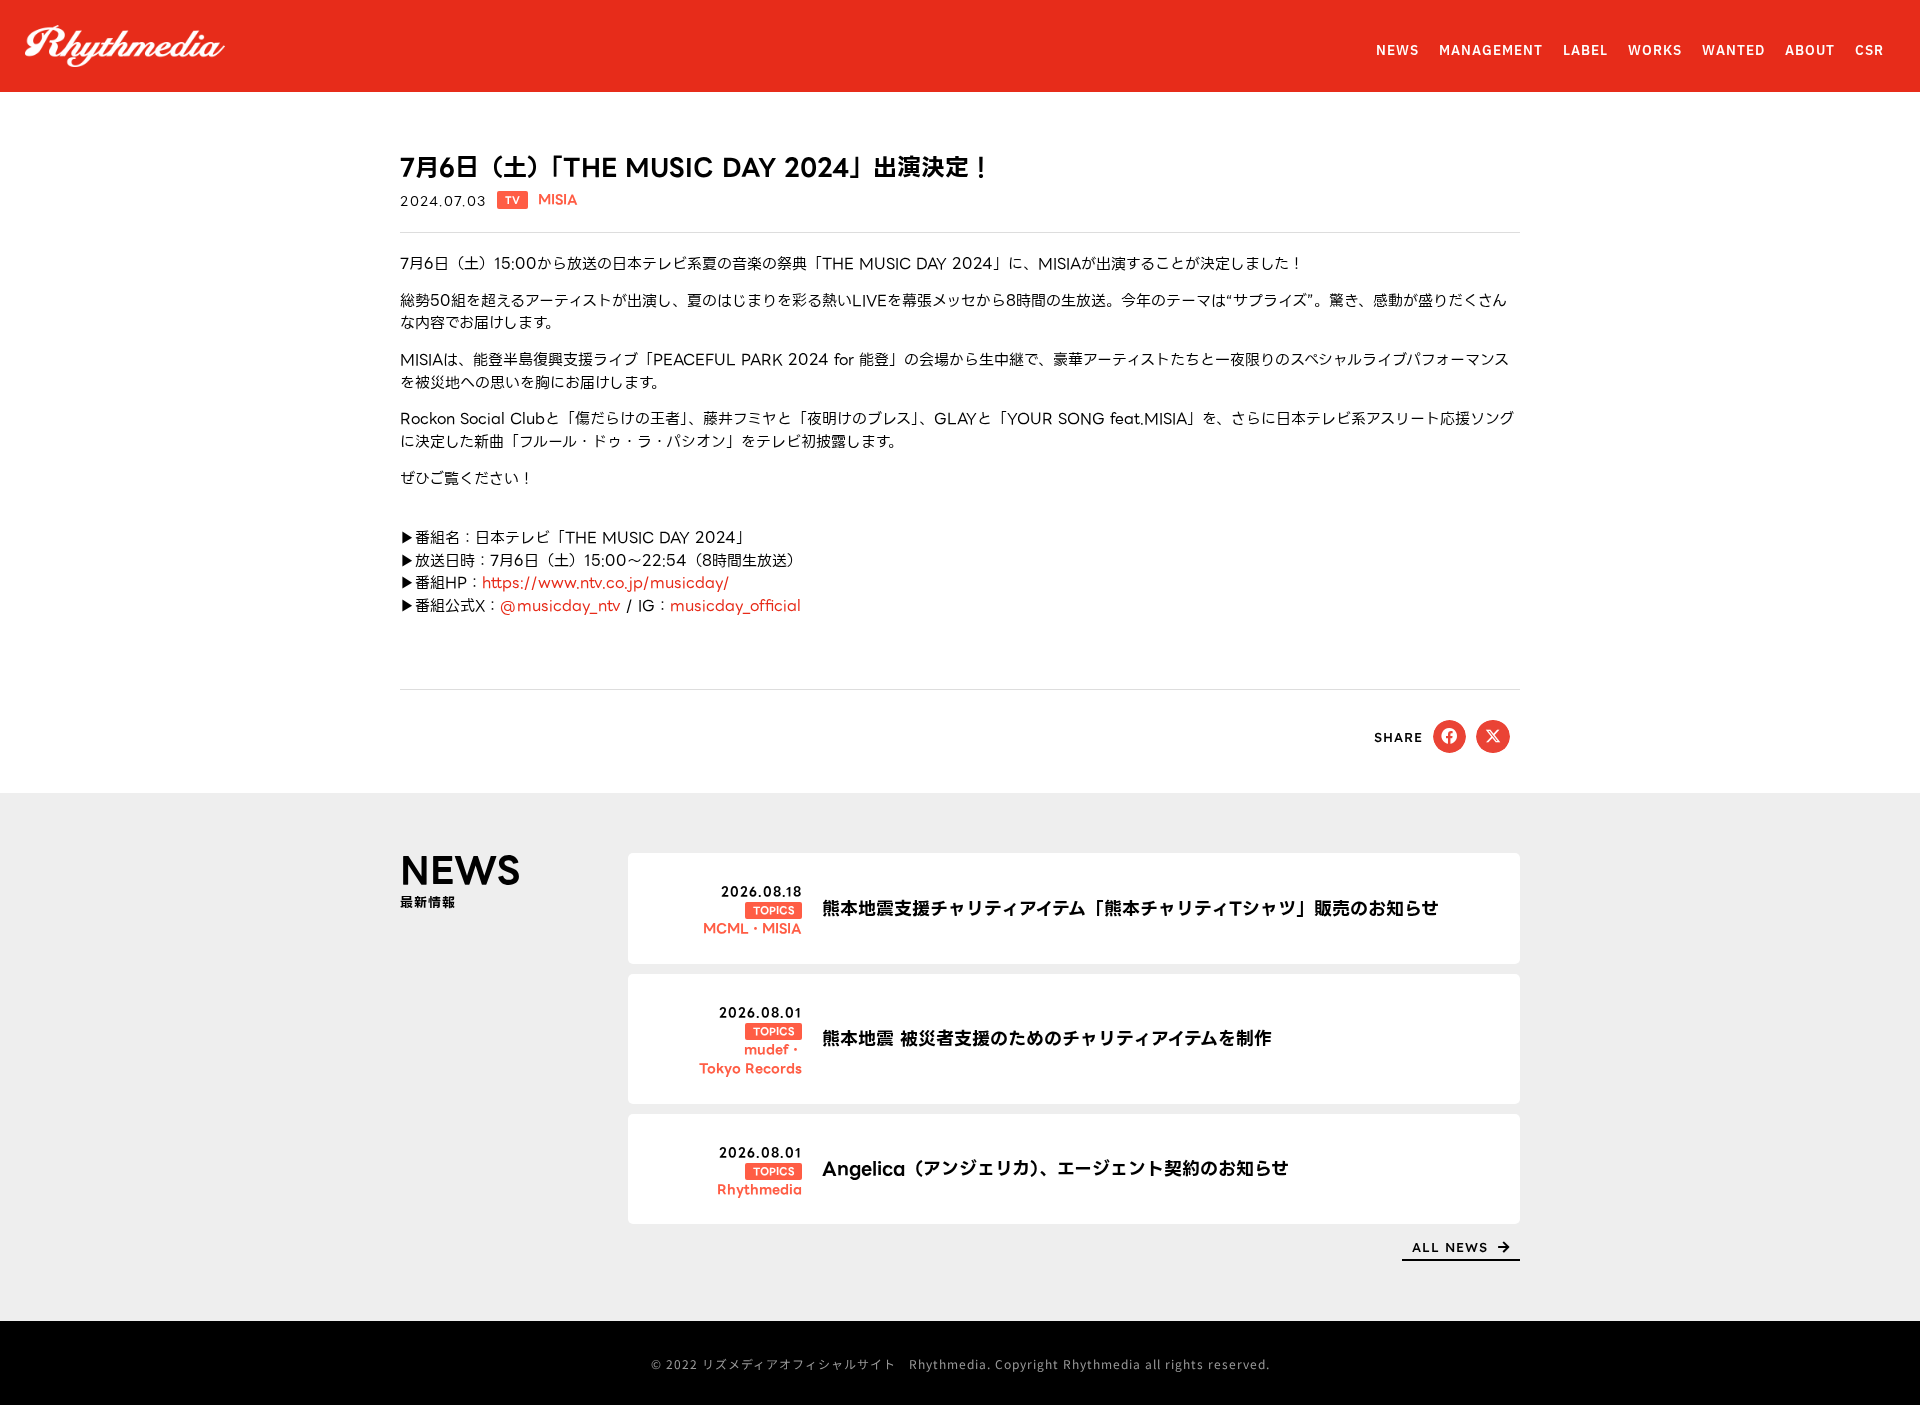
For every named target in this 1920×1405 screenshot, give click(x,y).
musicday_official (735, 606)
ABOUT (1810, 51)
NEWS (1397, 51)
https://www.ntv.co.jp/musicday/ (606, 583)
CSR (1869, 51)
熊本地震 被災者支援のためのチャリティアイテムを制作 (1047, 1038)
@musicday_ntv (560, 606)
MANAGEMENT (1491, 51)
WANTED (1733, 51)
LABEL (1585, 51)
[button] (1450, 737)
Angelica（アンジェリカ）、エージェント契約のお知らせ (1055, 1168)
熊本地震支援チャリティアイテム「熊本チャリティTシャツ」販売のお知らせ (1130, 908)
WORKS (1655, 51)
